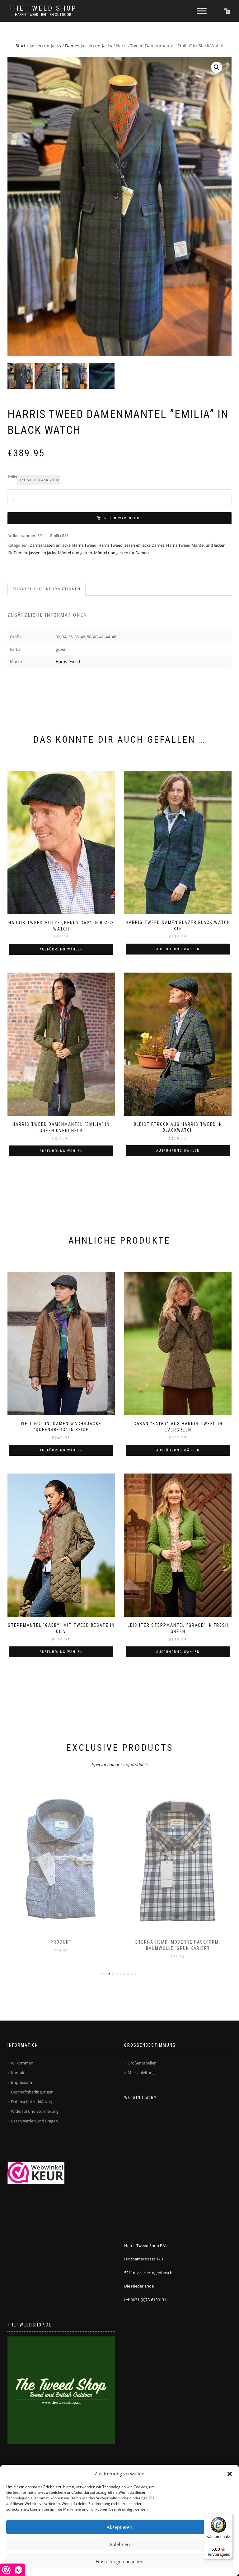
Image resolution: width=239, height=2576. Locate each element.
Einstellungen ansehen (119, 2561)
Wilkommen (22, 2063)
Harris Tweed (84, 545)
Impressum (21, 2082)
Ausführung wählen (61, 949)
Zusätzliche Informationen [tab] (47, 589)
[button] (230, 2474)
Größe (12, 477)
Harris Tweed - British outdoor (43, 15)
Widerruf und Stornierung (35, 2111)
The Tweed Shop (43, 8)
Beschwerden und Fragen (34, 2121)
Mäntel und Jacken (75, 553)
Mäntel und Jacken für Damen (121, 553)
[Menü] (229, 2517)
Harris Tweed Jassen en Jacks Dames (131, 545)
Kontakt (18, 2073)
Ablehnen (119, 2544)
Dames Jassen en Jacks (89, 46)
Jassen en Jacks (45, 46)
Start (21, 46)
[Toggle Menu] (202, 11)
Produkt (61, 1942)
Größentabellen (142, 2063)
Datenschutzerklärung (31, 2102)
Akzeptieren (119, 2527)
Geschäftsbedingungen (32, 2092)
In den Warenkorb (122, 518)
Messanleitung (141, 2073)
